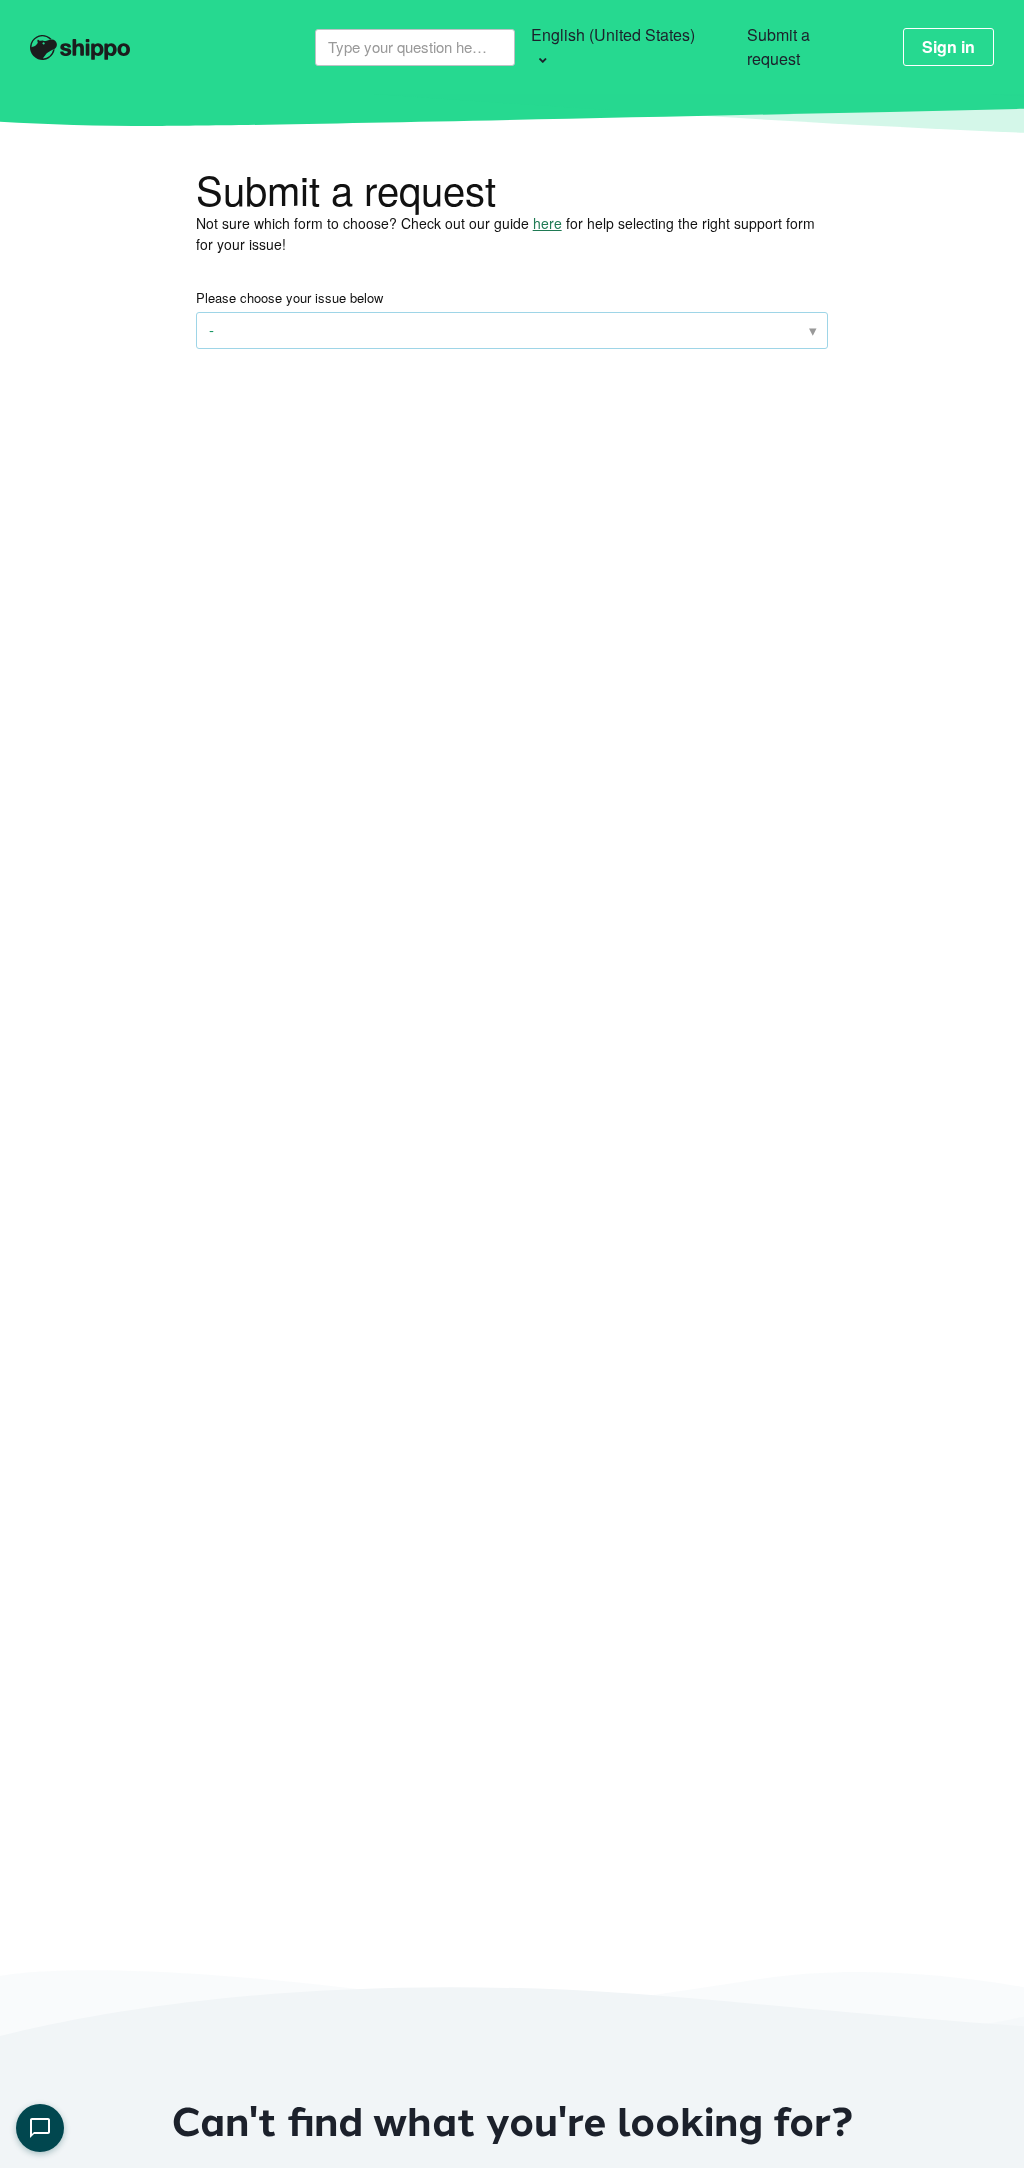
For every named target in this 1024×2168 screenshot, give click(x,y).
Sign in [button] (948, 46)
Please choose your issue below (289, 297)
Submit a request (778, 46)
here (547, 223)
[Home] (101, 47)
